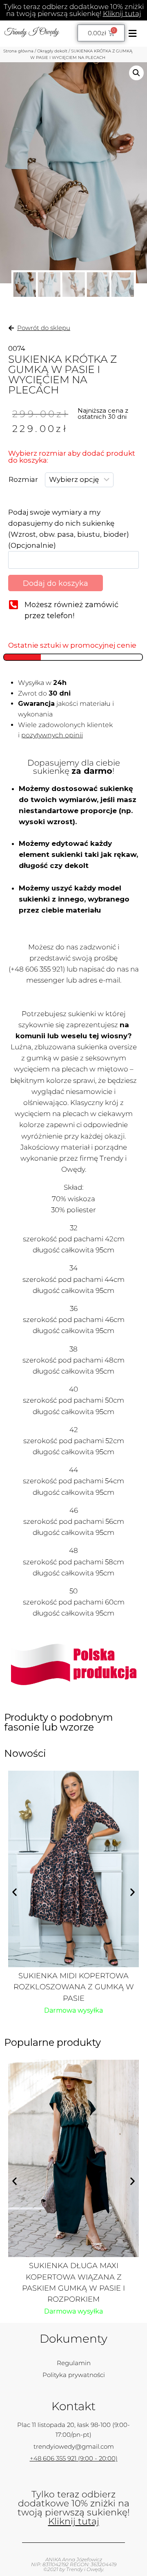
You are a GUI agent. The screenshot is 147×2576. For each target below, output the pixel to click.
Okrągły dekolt (52, 51)
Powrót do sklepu (44, 328)
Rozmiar (23, 479)
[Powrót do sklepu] (11, 328)
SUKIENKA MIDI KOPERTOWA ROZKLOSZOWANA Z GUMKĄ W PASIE (74, 1987)
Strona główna (18, 51)
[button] (132, 33)
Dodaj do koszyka (56, 583)
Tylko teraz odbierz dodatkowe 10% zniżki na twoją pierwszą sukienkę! (74, 10)
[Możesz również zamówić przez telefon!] (13, 604)
